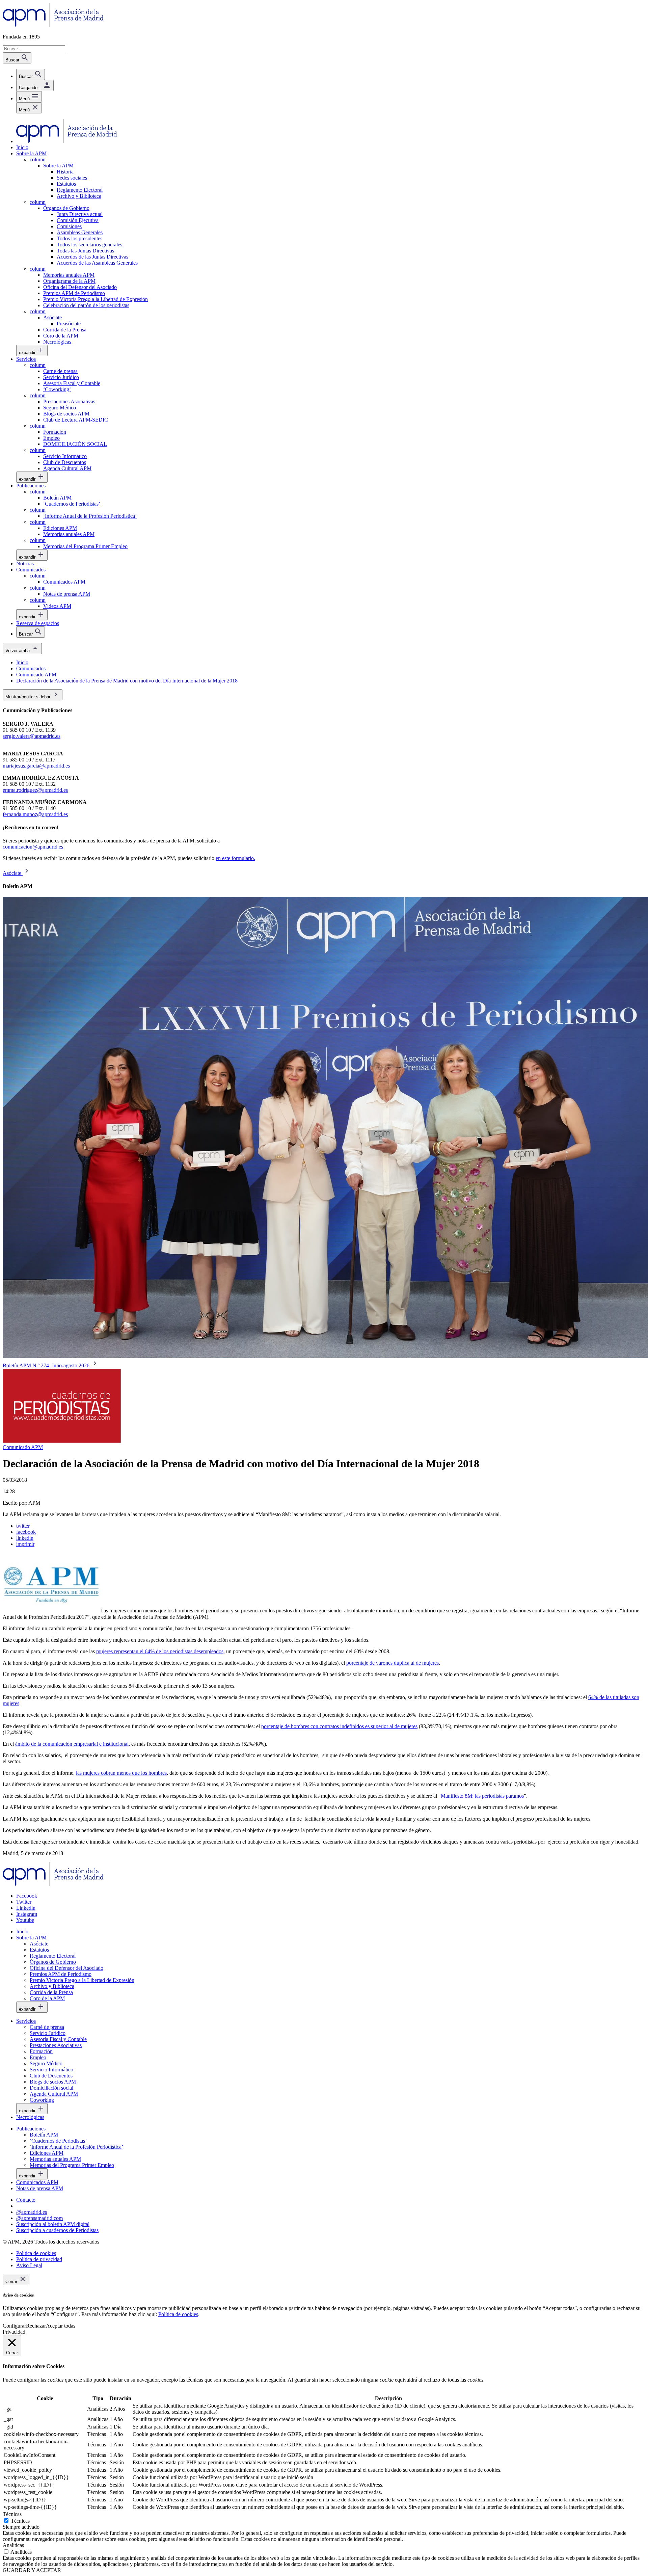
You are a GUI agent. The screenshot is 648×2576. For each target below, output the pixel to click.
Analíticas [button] (13, 2545)
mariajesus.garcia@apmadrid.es (36, 766)
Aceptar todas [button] (61, 2326)
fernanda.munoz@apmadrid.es (35, 814)
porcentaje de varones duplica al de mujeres (393, 1663)
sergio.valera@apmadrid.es (32, 736)
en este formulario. (235, 858)
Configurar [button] (14, 2326)
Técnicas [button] (12, 2514)
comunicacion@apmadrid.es (33, 847)
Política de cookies (178, 2314)
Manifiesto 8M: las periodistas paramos (482, 1796)
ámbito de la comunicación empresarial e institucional (72, 1744)
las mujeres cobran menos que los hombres (121, 1773)
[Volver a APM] (53, 25)
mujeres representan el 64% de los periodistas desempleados (160, 1651)
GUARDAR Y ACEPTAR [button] (32, 2570)
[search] (31, 74)
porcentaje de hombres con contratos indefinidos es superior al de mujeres (339, 1726)
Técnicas (20, 2521)
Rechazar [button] (36, 2326)
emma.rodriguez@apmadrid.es (35, 790)
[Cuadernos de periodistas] (62, 1441)
